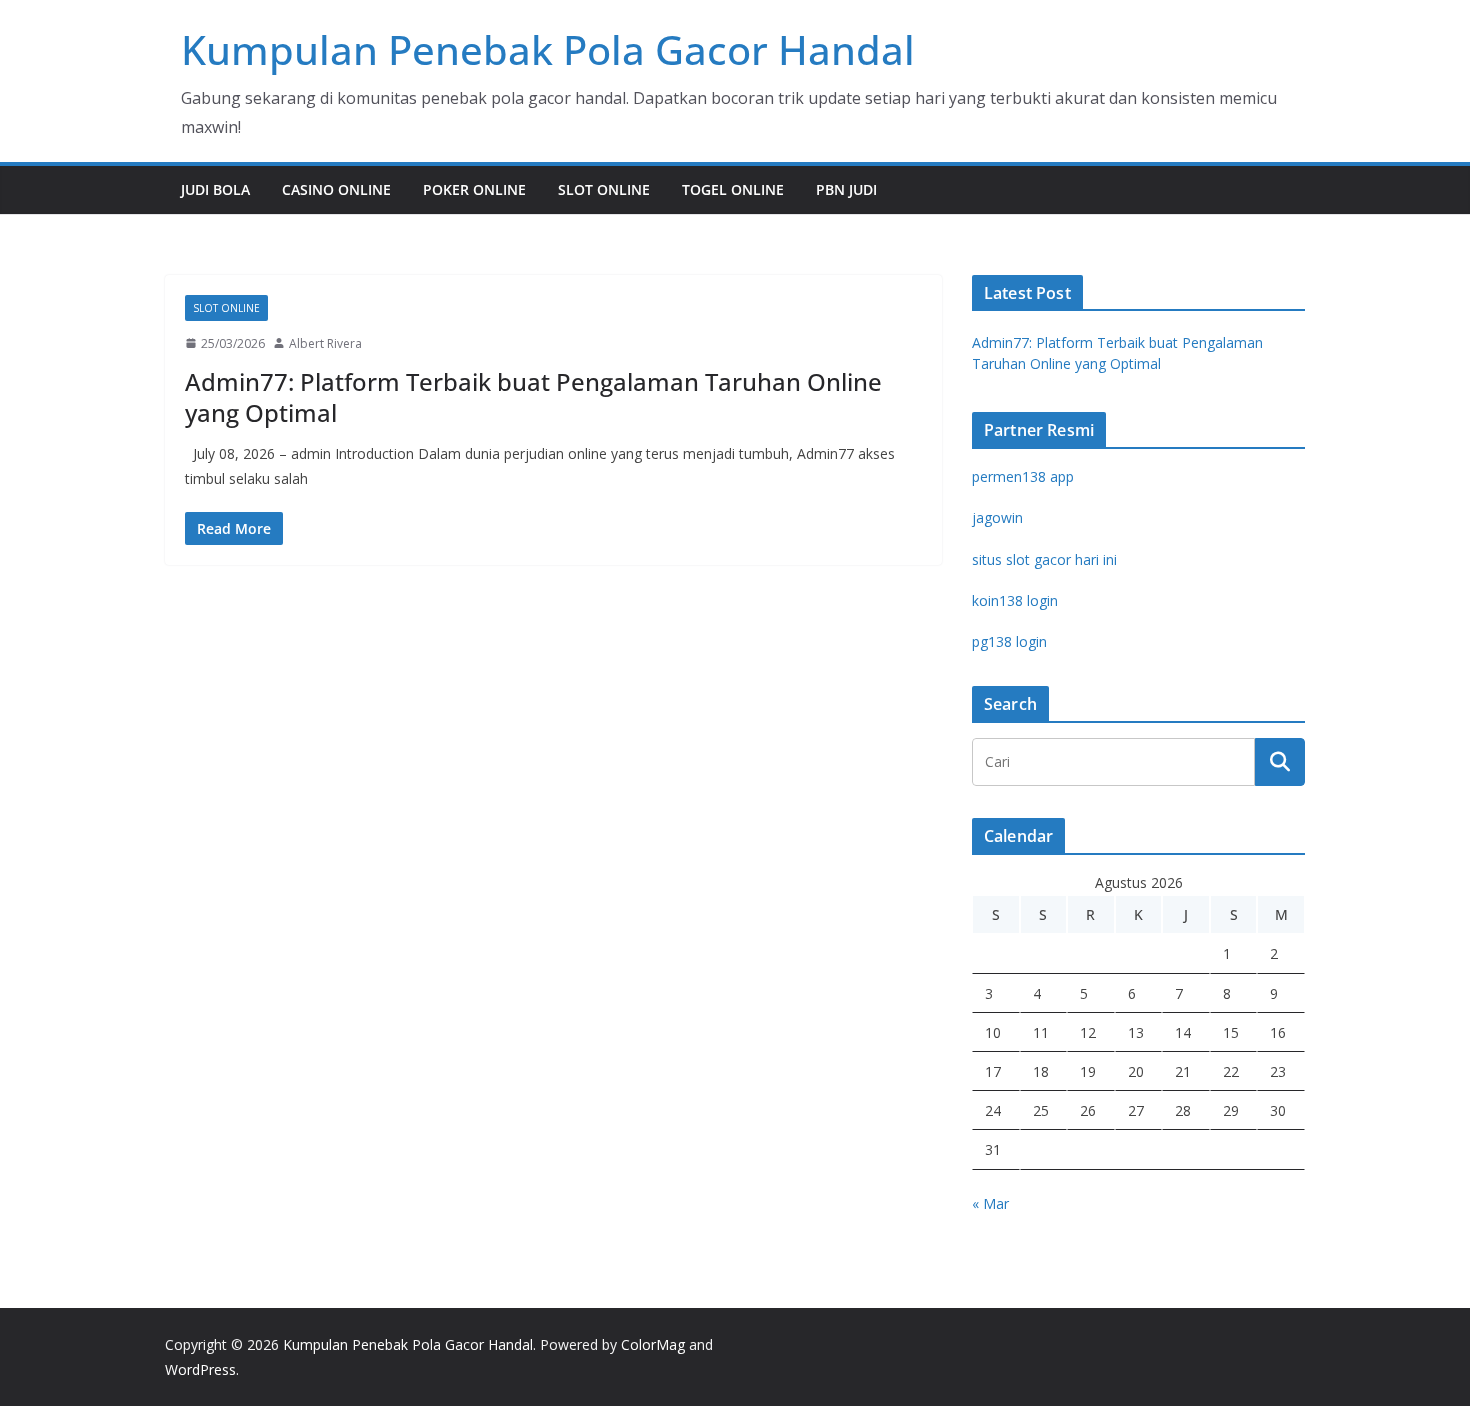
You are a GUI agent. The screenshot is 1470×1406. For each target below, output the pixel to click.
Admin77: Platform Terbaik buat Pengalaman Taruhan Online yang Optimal (533, 397)
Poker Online (474, 189)
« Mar (990, 1203)
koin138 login (1015, 600)
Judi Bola (215, 189)
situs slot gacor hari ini (1044, 559)
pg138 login (1009, 641)
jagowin (997, 517)
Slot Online (604, 189)
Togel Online (733, 189)
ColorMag (653, 1344)
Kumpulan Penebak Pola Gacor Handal (548, 49)
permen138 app (1023, 476)
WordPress (200, 1369)
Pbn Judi (846, 189)
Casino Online (336, 189)
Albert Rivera (325, 343)
